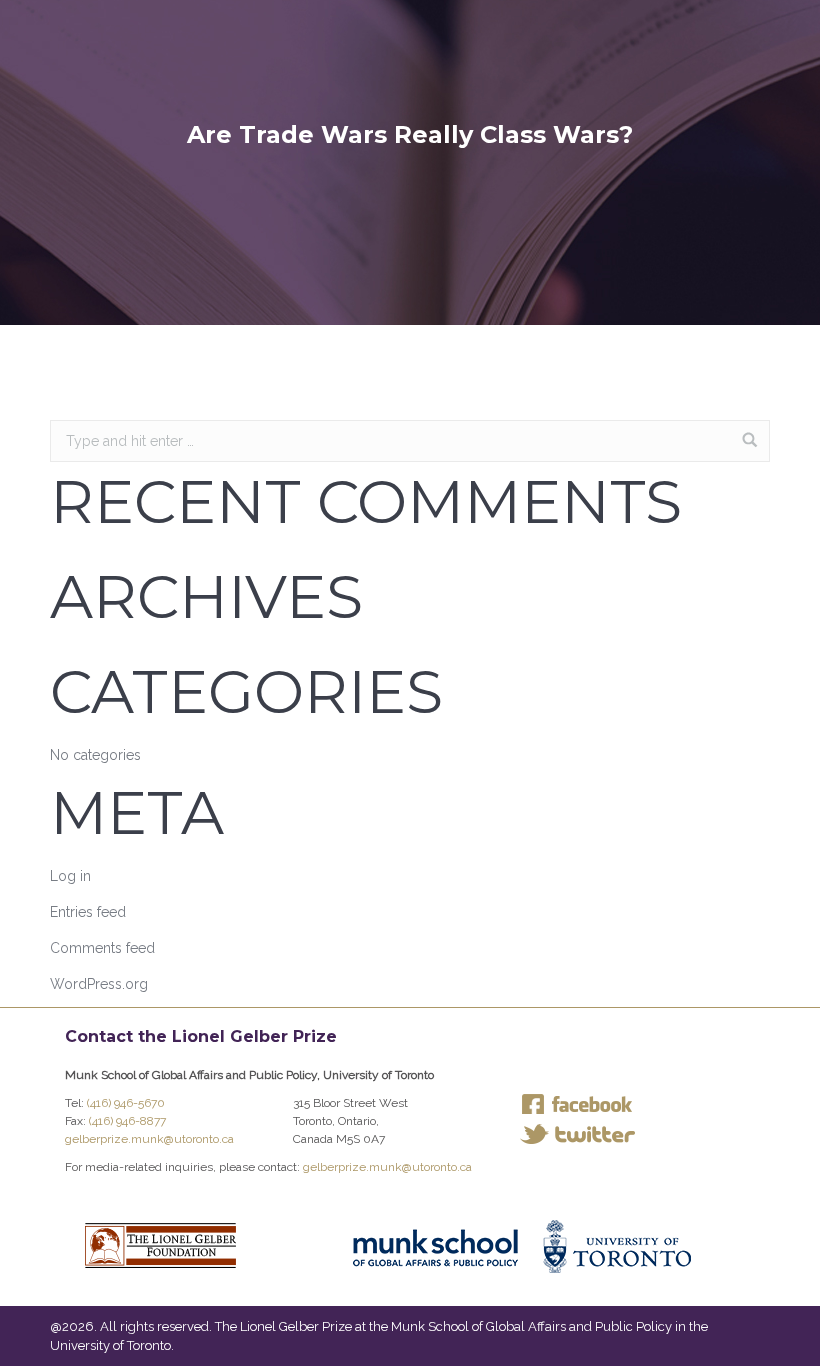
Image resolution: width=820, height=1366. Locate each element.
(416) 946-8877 (127, 1121)
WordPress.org (99, 984)
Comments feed (102, 948)
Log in (70, 876)
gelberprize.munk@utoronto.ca (149, 1139)
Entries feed (88, 912)
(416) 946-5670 (126, 1103)
